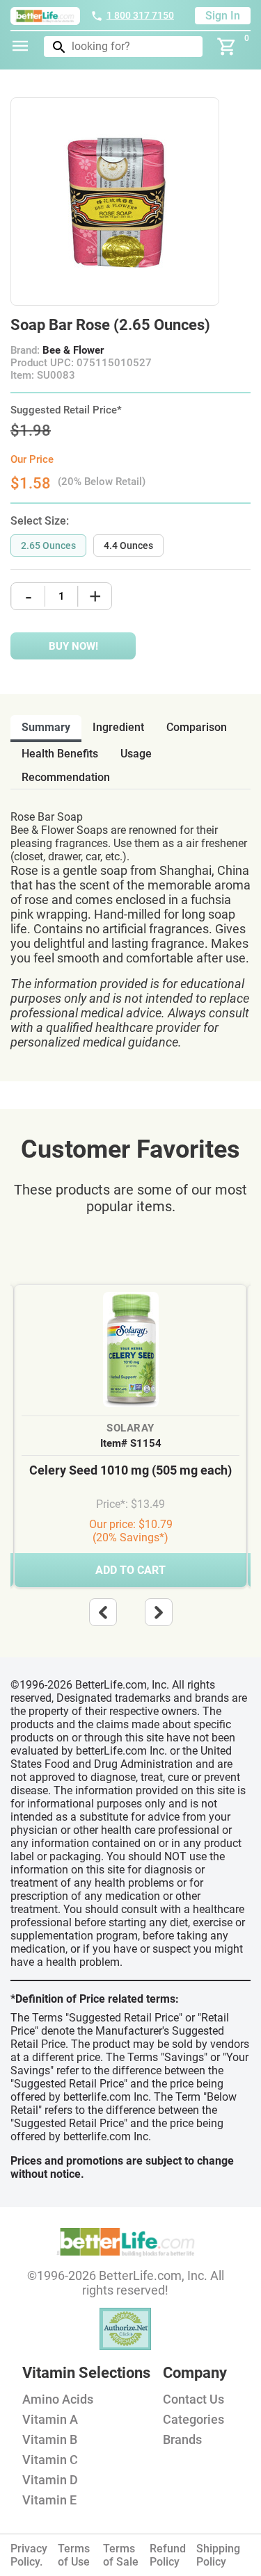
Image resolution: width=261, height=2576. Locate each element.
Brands (182, 2439)
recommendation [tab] (66, 777)
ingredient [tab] (118, 727)
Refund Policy (168, 2555)
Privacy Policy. (29, 2555)
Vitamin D (50, 2480)
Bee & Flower (73, 350)
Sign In (223, 16)
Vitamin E (49, 2500)
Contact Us (193, 2399)
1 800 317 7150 (140, 15)
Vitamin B (50, 2439)
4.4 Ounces (128, 545)
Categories (193, 2419)
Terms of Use (74, 2555)
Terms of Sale (121, 2555)
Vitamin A (50, 2419)
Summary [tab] (46, 727)
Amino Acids (58, 2399)
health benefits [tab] (60, 754)
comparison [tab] (197, 727)
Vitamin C (50, 2460)
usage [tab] (136, 754)
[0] (227, 47)
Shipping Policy (218, 2555)
